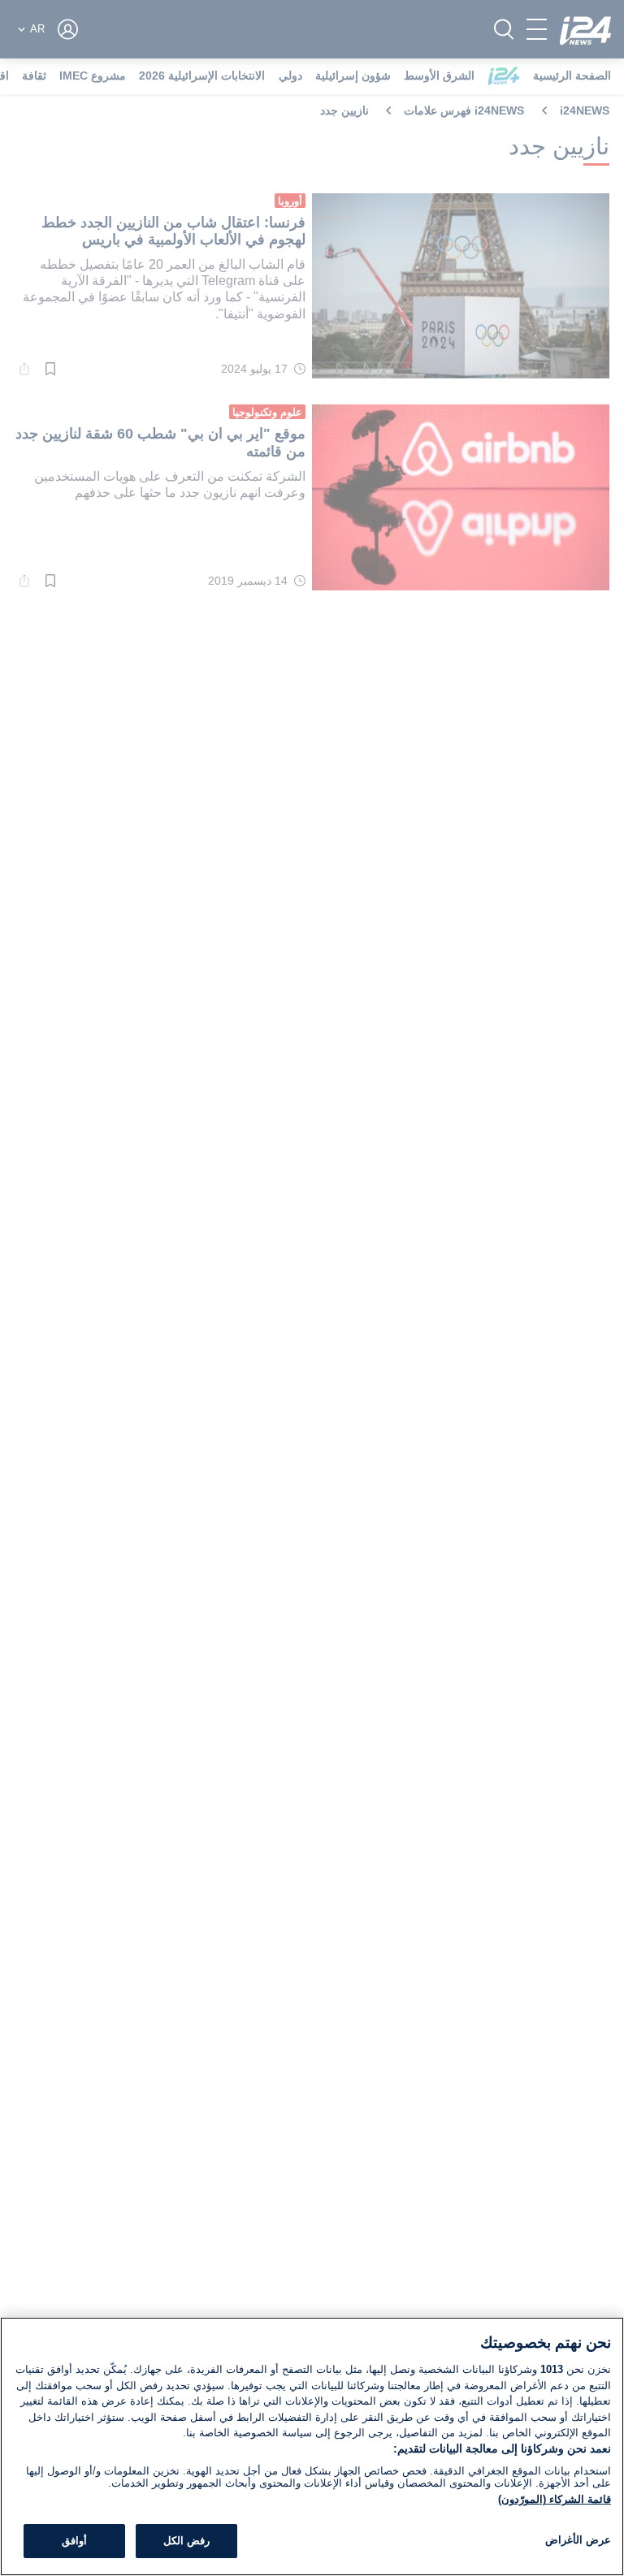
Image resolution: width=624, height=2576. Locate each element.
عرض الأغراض (578, 2540)
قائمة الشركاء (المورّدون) (555, 2499)
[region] (312, 2446)
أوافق (74, 2541)
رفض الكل (186, 2541)
